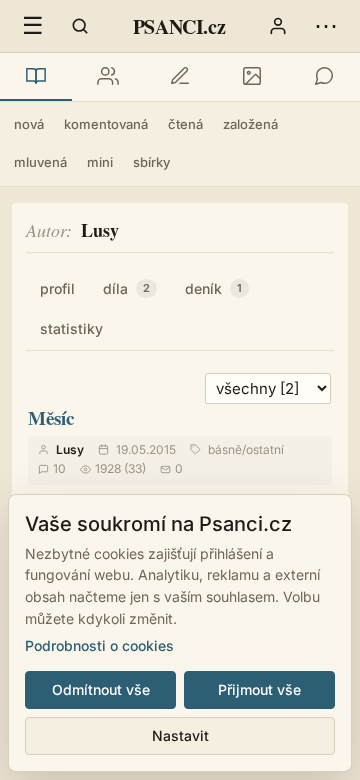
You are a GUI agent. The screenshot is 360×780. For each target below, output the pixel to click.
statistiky (71, 328)
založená (250, 124)
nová (29, 124)
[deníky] (180, 77)
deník (213, 288)
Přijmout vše (259, 689)
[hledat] (80, 26)
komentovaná (106, 124)
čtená (185, 124)
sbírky (151, 162)
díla (126, 288)
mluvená (40, 162)
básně (225, 449)
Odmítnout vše (101, 689)
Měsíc (51, 417)
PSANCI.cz (179, 26)
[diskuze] (324, 77)
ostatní (265, 449)
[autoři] (108, 77)
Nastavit (180, 735)
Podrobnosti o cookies (99, 645)
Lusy (70, 449)
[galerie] (252, 77)
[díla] (36, 77)
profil (57, 288)
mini (100, 162)
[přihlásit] (278, 26)
